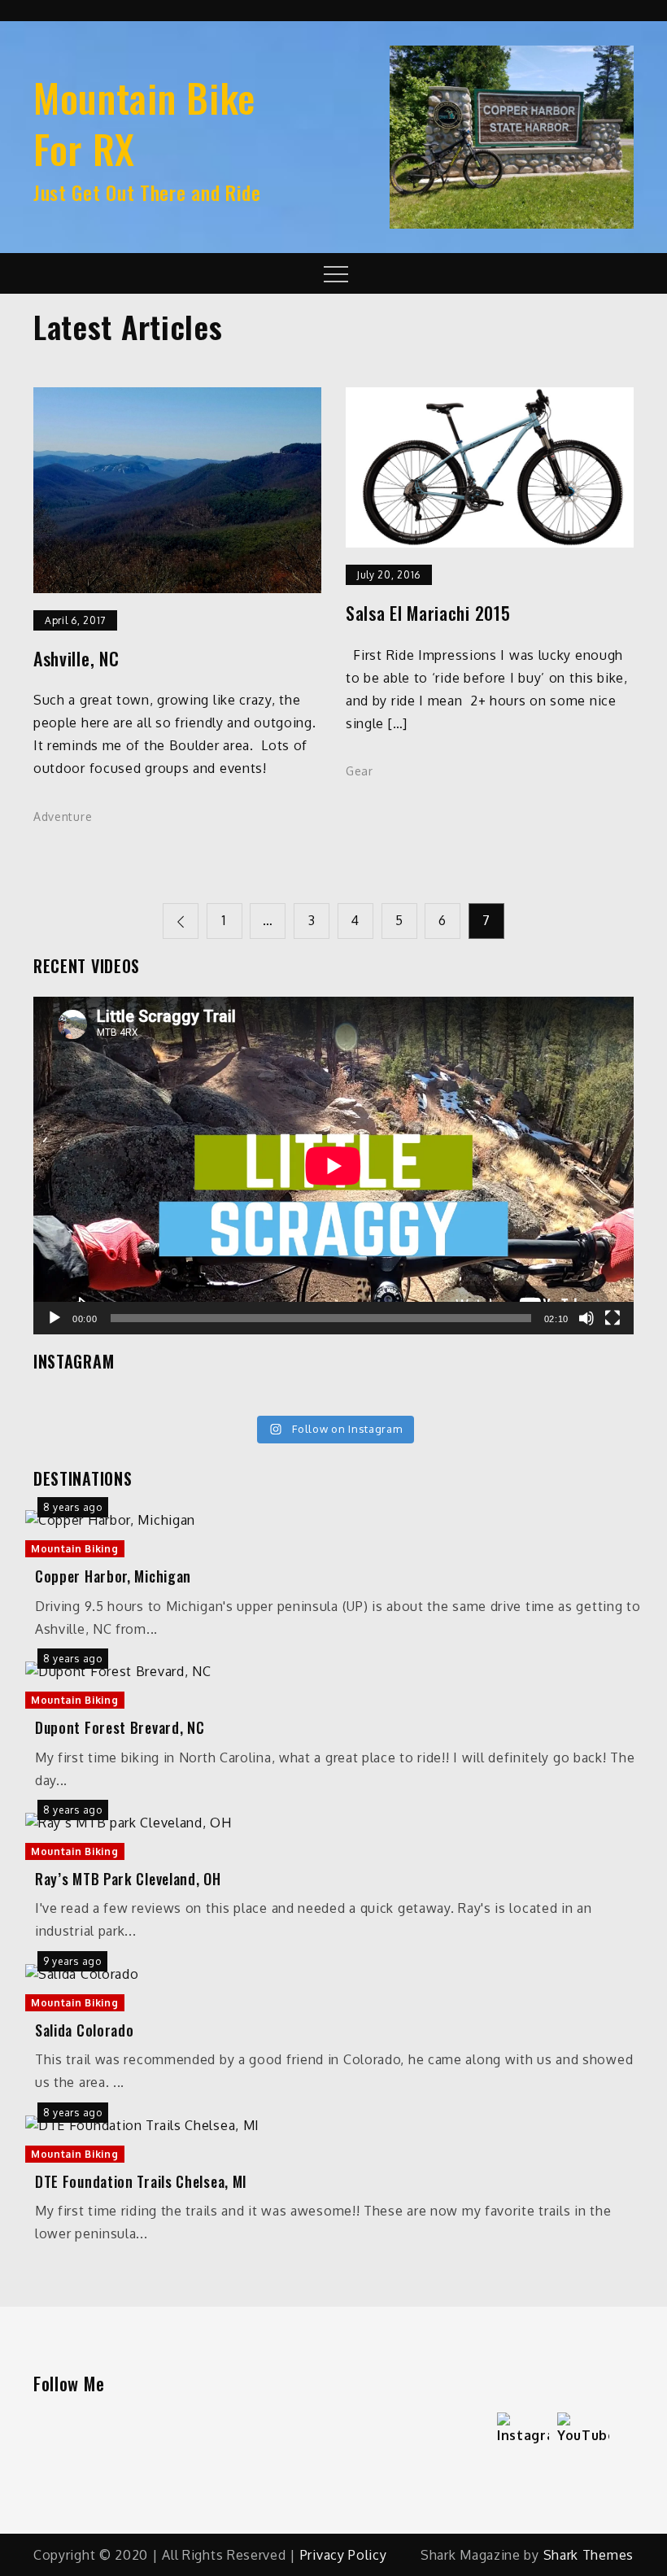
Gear (360, 771)
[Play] (54, 1318)
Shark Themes (589, 2555)
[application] (333, 1166)
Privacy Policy (344, 2555)
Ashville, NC (76, 659)
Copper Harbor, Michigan (113, 1576)
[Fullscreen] (613, 1318)
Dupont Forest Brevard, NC (120, 1728)
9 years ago (72, 1961)
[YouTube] (583, 2438)
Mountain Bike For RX (144, 122)
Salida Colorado (85, 2030)
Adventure (63, 816)
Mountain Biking (75, 1549)
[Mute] (586, 1318)
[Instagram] (523, 2438)
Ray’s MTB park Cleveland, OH (128, 1879)
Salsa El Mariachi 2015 (428, 613)
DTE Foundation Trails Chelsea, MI (141, 2182)
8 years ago (73, 1507)
